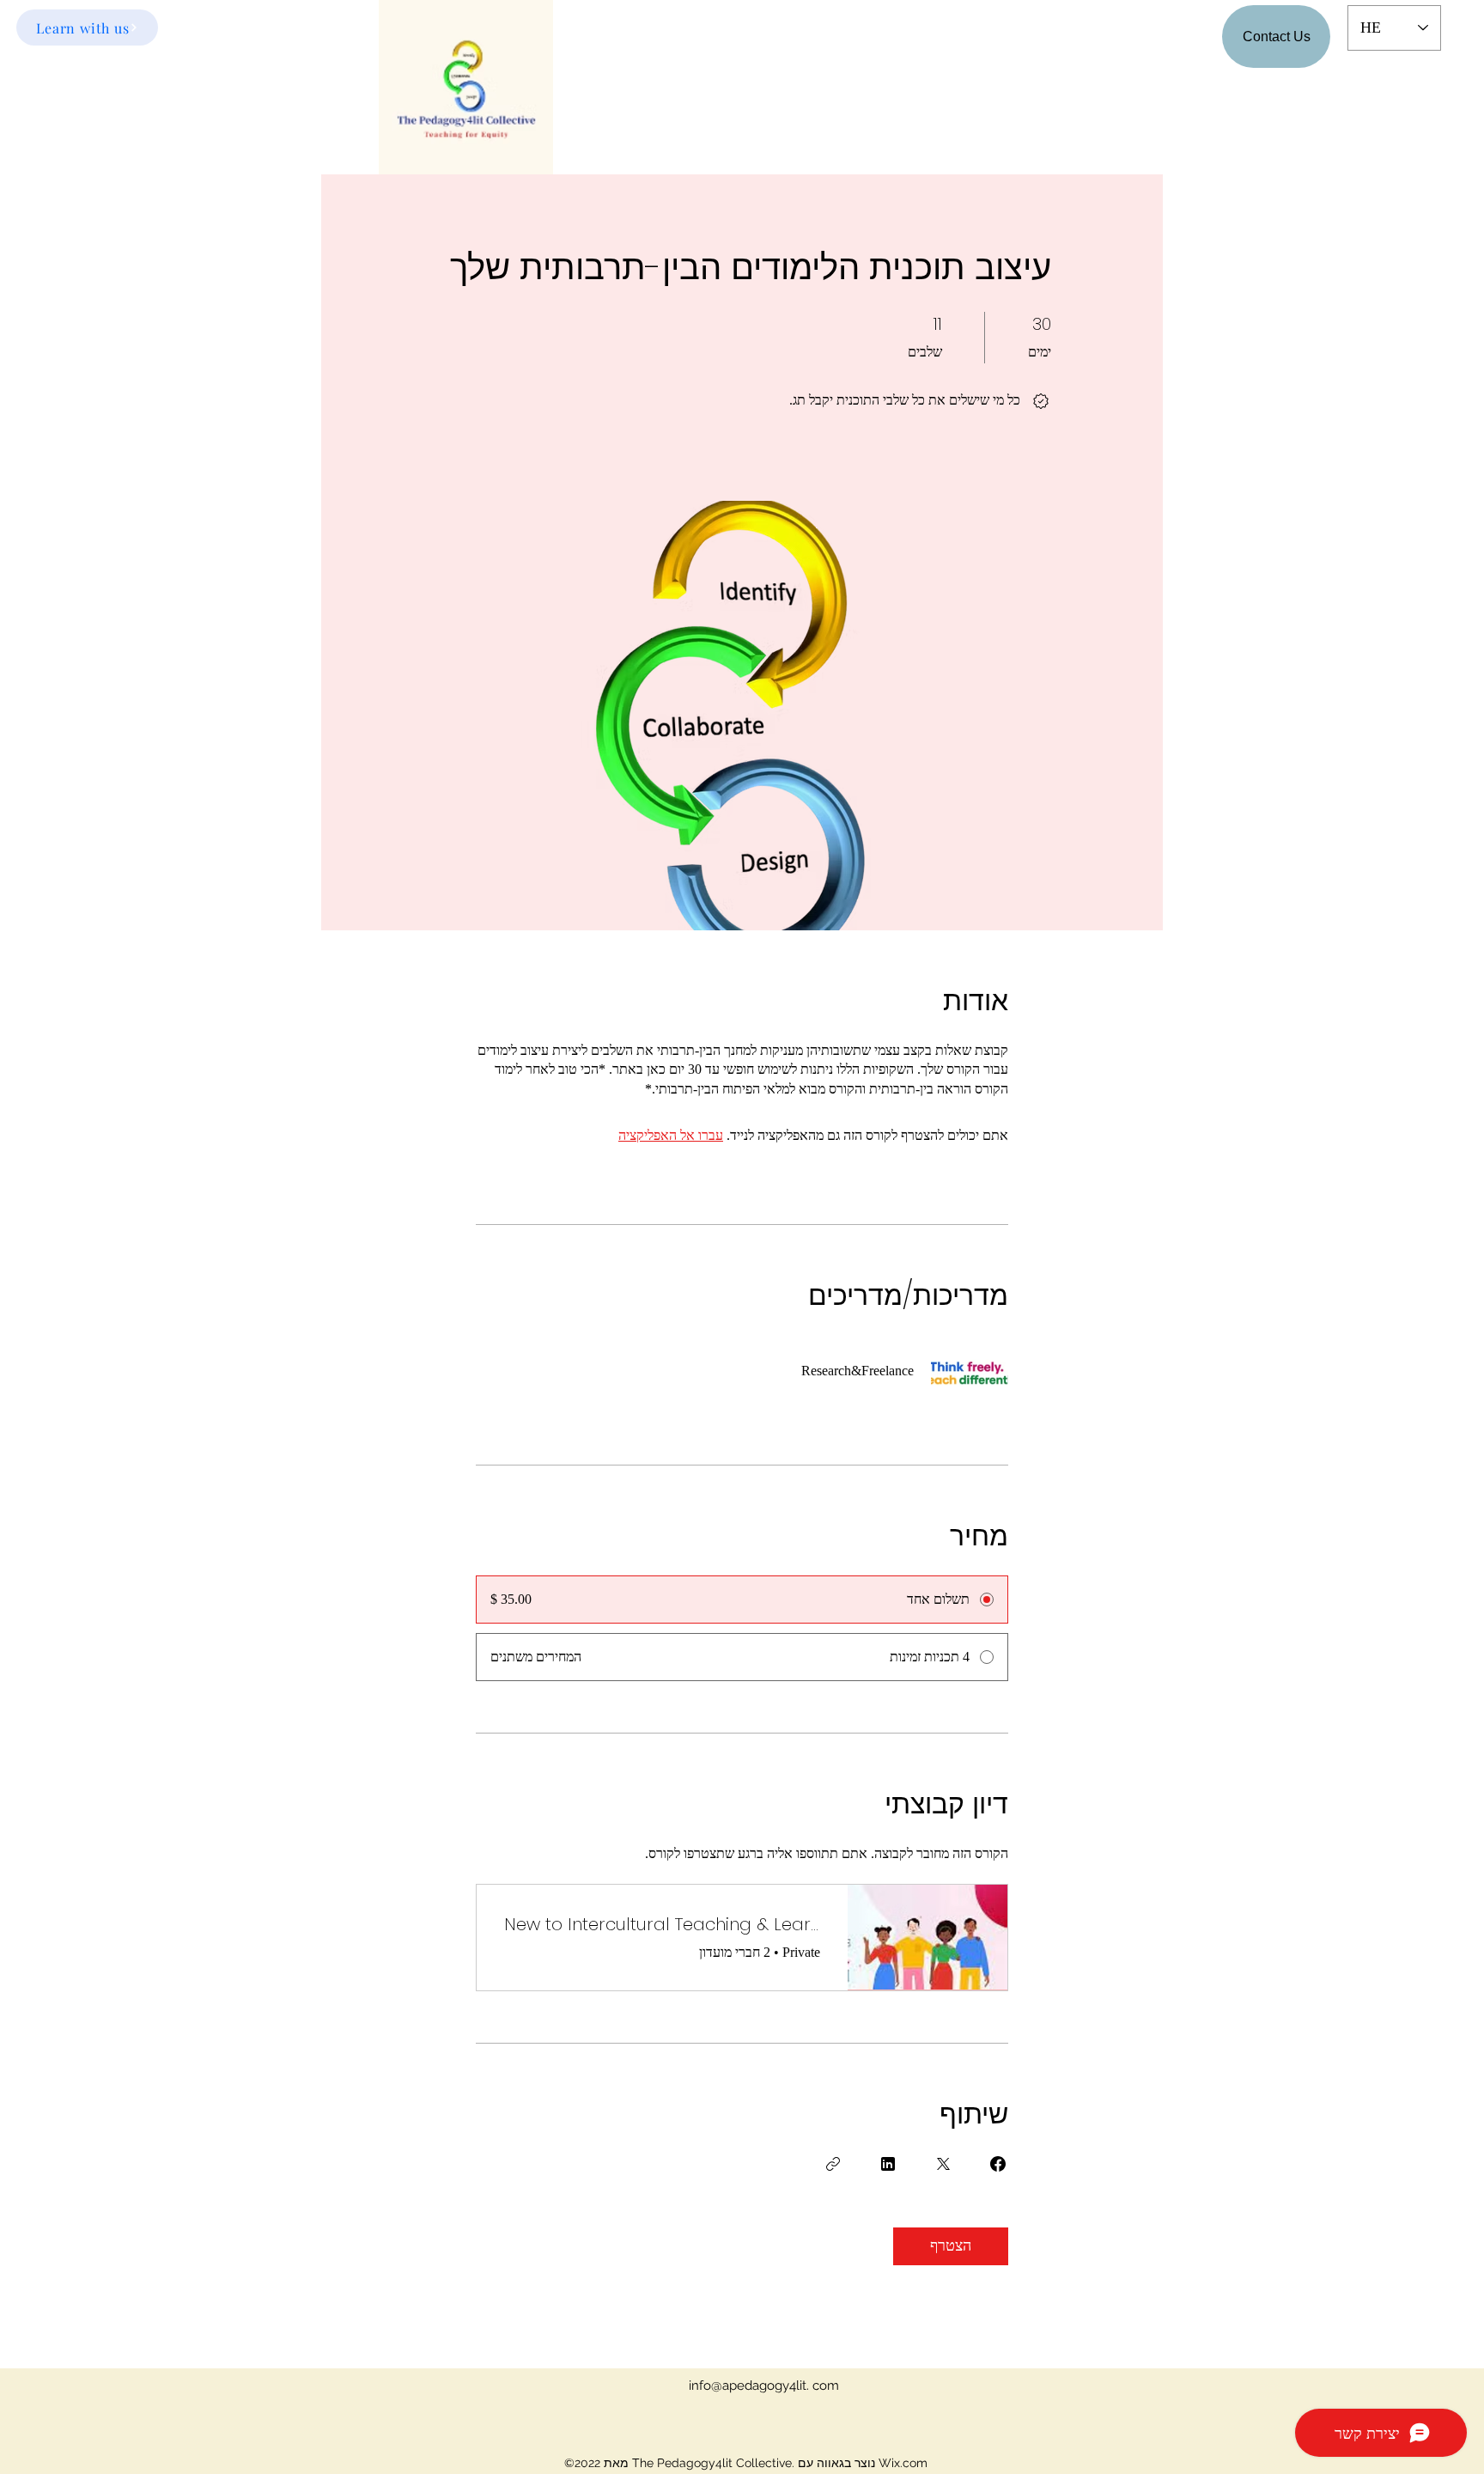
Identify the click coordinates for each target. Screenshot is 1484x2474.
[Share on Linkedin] (888, 2164)
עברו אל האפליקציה (671, 1135)
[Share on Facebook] (998, 2164)
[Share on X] (943, 2164)
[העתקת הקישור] (833, 2164)
